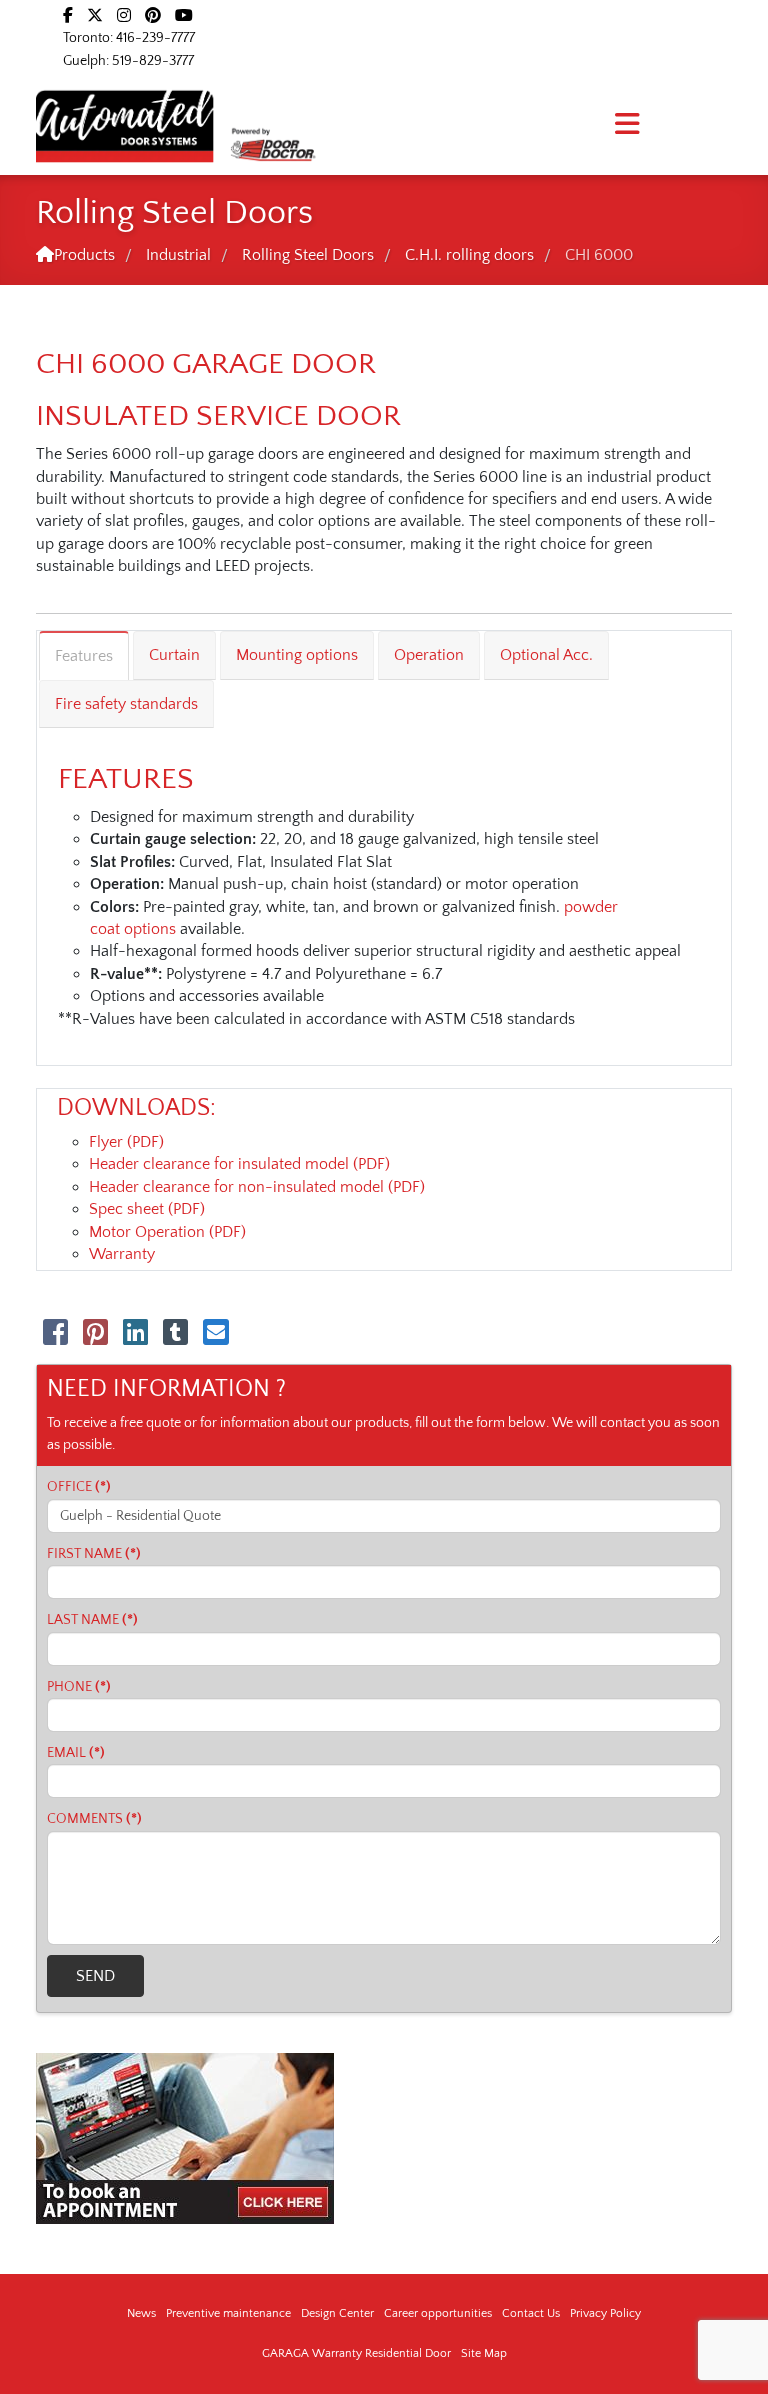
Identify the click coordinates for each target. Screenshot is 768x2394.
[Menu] (627, 125)
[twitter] (95, 16)
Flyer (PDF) (126, 1142)
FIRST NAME (94, 1554)
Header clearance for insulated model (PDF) (239, 1164)
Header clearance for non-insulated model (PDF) (257, 1187)
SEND (95, 1976)
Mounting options (297, 655)
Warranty (122, 1254)
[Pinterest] (153, 16)
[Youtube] (184, 16)
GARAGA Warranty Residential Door (356, 2353)
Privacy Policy (605, 2313)
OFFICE (79, 1487)
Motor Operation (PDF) (167, 1232)
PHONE (79, 1687)
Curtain (174, 655)
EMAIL (76, 1753)
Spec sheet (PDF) (147, 1209)
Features (84, 656)
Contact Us (531, 2313)
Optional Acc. (546, 655)
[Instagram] (124, 16)
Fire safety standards (126, 704)
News (141, 2313)
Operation (429, 655)
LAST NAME (92, 1620)
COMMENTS (94, 1819)
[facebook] (68, 16)
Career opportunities (438, 2313)
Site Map (484, 2353)
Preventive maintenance (228, 2313)
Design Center (337, 2313)
